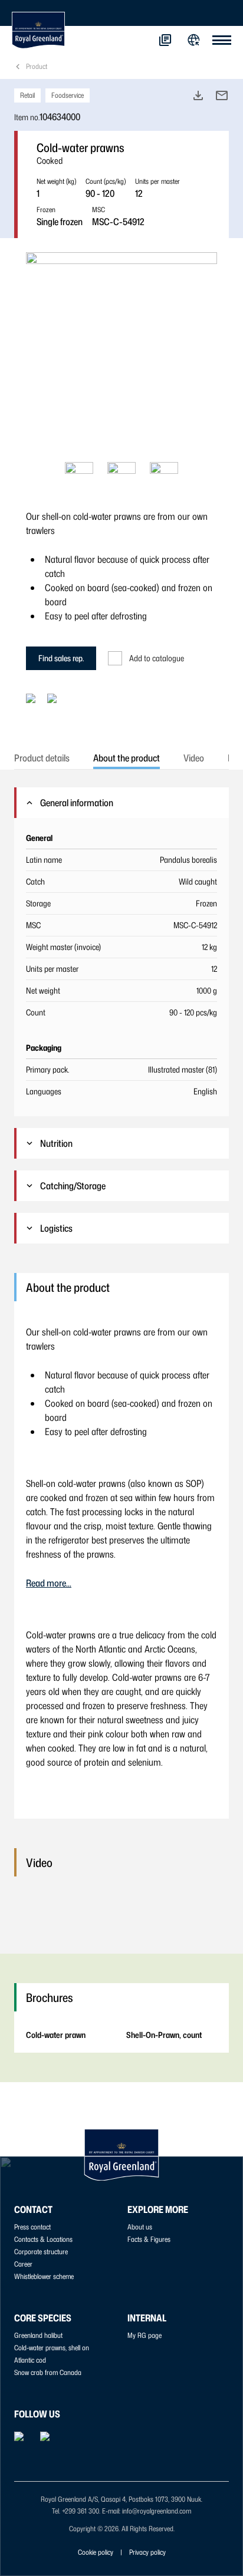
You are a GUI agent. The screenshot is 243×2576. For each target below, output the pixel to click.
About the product (127, 758)
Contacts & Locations (43, 2239)
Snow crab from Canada (48, 2372)
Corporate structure (41, 2252)
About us (140, 2227)
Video (194, 758)
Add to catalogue (157, 658)
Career (23, 2264)
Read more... (49, 1583)
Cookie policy (96, 2552)
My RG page (145, 2335)
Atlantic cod (30, 2360)
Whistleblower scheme (44, 2276)
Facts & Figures (149, 2239)
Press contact (32, 2227)
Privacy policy (147, 2552)
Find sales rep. (61, 658)
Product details (42, 758)
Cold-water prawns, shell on (52, 2348)
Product (37, 66)
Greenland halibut (38, 2335)
